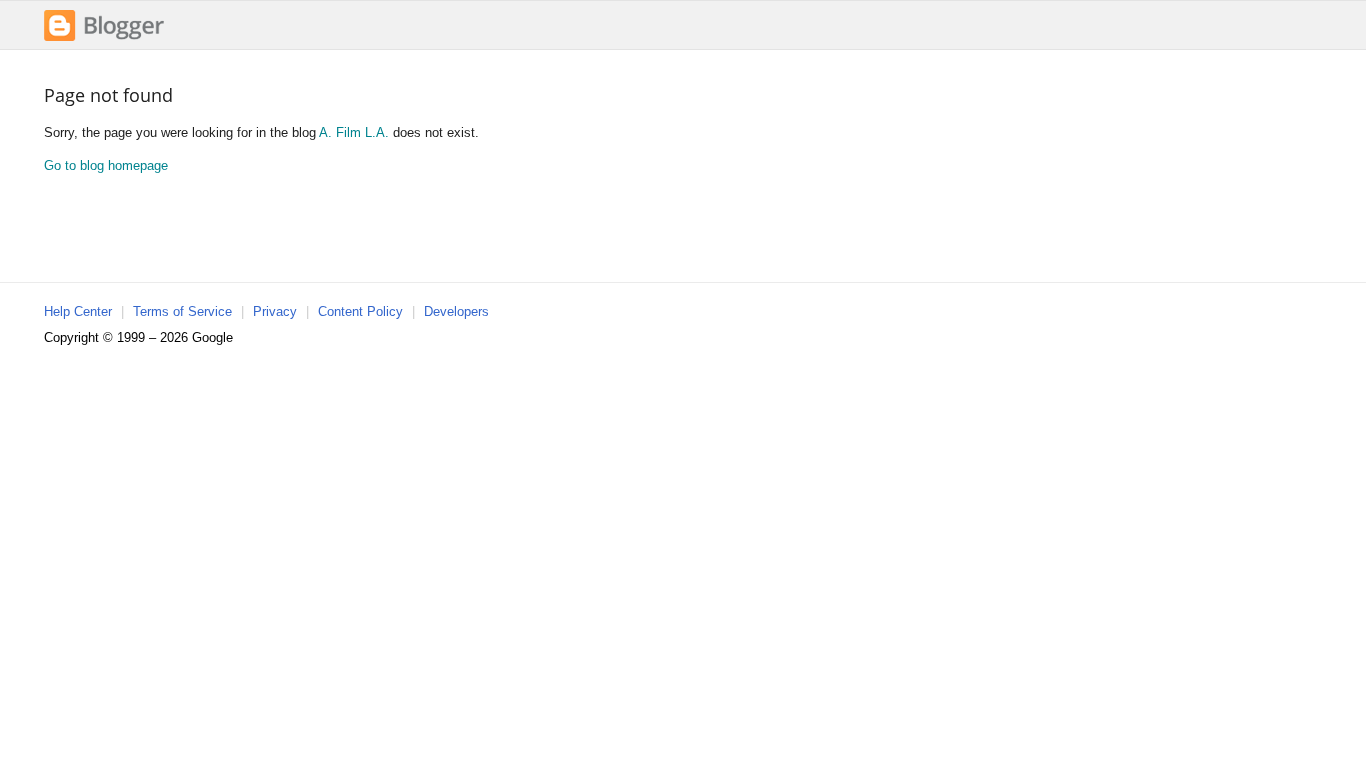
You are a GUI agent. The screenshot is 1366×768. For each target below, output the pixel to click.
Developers (456, 311)
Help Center (78, 311)
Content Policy (360, 311)
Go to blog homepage (106, 165)
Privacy (275, 311)
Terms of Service (182, 311)
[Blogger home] (104, 38)
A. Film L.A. (354, 132)
